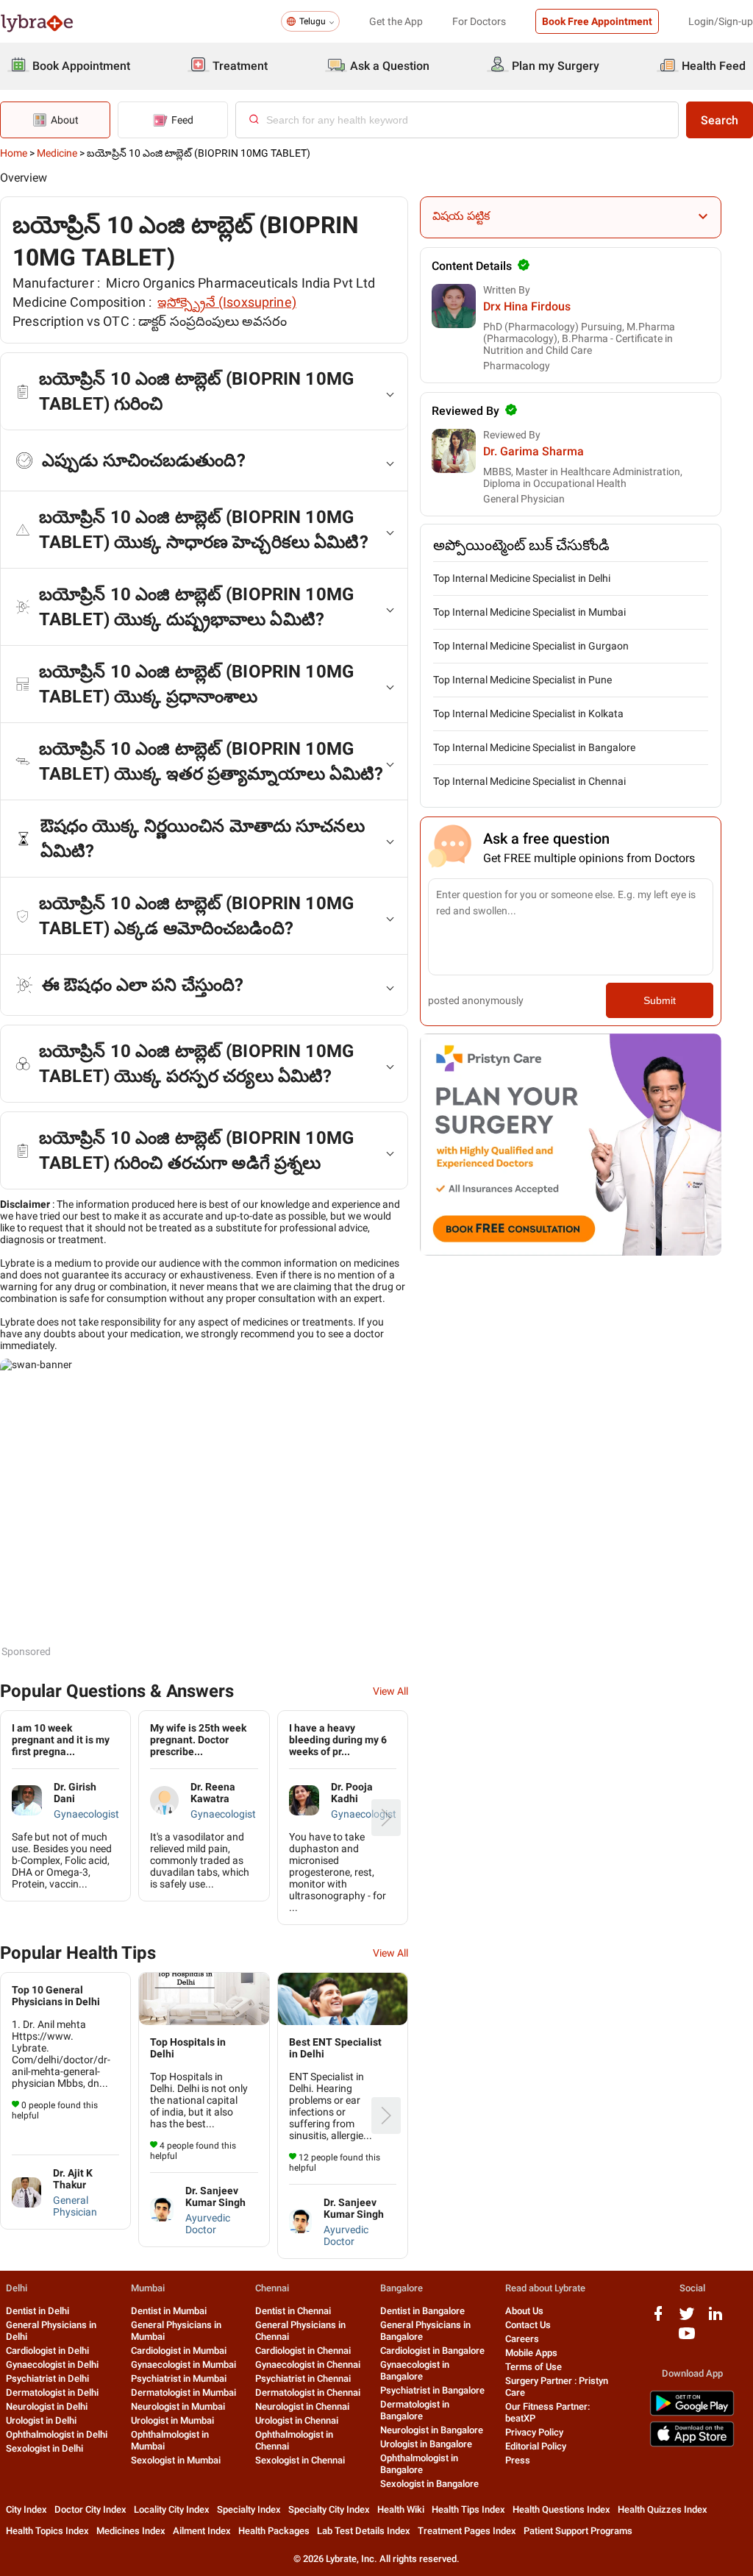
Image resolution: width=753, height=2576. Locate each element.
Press (518, 2460)
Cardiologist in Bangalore (432, 2351)
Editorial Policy (536, 2446)
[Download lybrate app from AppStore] (692, 2444)
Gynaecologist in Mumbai (183, 2365)
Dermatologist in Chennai (308, 2392)
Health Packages (274, 2531)
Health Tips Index (468, 2509)
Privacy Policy (534, 2432)
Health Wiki (401, 2509)
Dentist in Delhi (38, 2311)
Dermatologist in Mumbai (183, 2392)
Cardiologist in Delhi (47, 2351)
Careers (522, 2339)
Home (14, 153)
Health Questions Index (561, 2509)
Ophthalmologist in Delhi (57, 2434)
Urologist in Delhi (41, 2420)
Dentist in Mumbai (169, 2311)
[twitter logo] (687, 2319)
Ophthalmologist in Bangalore (419, 2464)
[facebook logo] (658, 2319)
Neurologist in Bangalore (432, 2430)
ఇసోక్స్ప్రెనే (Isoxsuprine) (227, 302)
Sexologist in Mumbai (176, 2460)
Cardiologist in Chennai (303, 2351)
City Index (26, 2509)
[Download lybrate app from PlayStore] (692, 2413)
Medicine (57, 153)
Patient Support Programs (578, 2531)
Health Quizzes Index (663, 2509)
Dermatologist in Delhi (52, 2392)
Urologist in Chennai (297, 2420)
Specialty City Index (329, 2509)
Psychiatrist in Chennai (303, 2378)
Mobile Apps (531, 2353)
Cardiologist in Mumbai (179, 2351)
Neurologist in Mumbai (178, 2406)
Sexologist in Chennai (300, 2460)
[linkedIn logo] (715, 2319)
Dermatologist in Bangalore (415, 2410)
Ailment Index (202, 2531)
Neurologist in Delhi (47, 2406)
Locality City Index (172, 2509)
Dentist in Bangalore (422, 2311)
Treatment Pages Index (467, 2531)
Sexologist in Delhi (44, 2448)
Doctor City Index (90, 2509)
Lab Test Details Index (364, 2531)
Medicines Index (131, 2531)
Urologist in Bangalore (426, 2444)
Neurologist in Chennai (302, 2406)
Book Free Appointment (597, 21)
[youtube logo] (687, 2339)
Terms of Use (533, 2367)
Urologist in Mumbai (172, 2420)
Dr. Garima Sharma (533, 451)
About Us (524, 2311)
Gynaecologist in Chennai (308, 2365)
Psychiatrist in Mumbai (179, 2378)
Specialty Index (249, 2509)
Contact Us (528, 2325)
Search (720, 120)
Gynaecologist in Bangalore (415, 2370)
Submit (660, 1000)
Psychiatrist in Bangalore (432, 2390)
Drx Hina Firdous (527, 306)
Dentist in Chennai (293, 2311)
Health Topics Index (47, 2531)
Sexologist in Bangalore (429, 2484)
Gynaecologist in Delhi (52, 2365)
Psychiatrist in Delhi (47, 2378)
